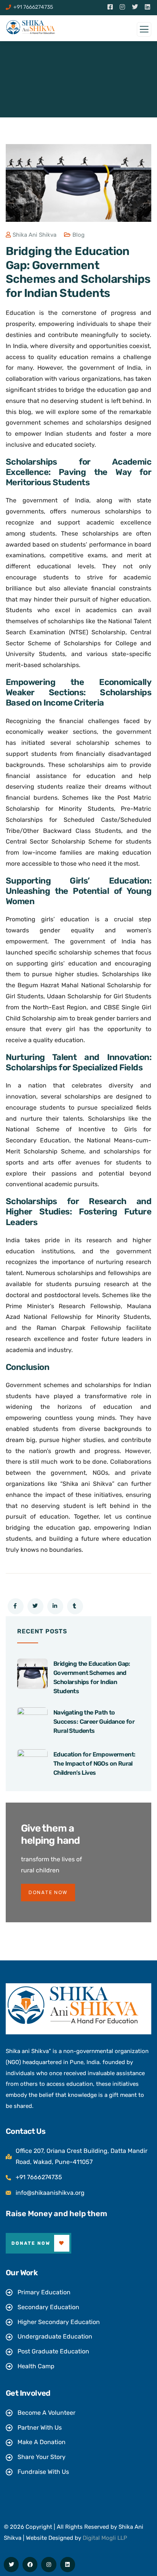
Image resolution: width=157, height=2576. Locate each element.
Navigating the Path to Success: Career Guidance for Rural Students (94, 1722)
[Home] (72, 2005)
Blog (78, 235)
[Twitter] (11, 2564)
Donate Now (31, 2243)
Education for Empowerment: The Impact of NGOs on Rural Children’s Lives (94, 1764)
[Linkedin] (68, 2564)
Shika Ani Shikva (34, 235)
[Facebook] (30, 2564)
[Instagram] (49, 2564)
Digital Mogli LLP (105, 2538)
